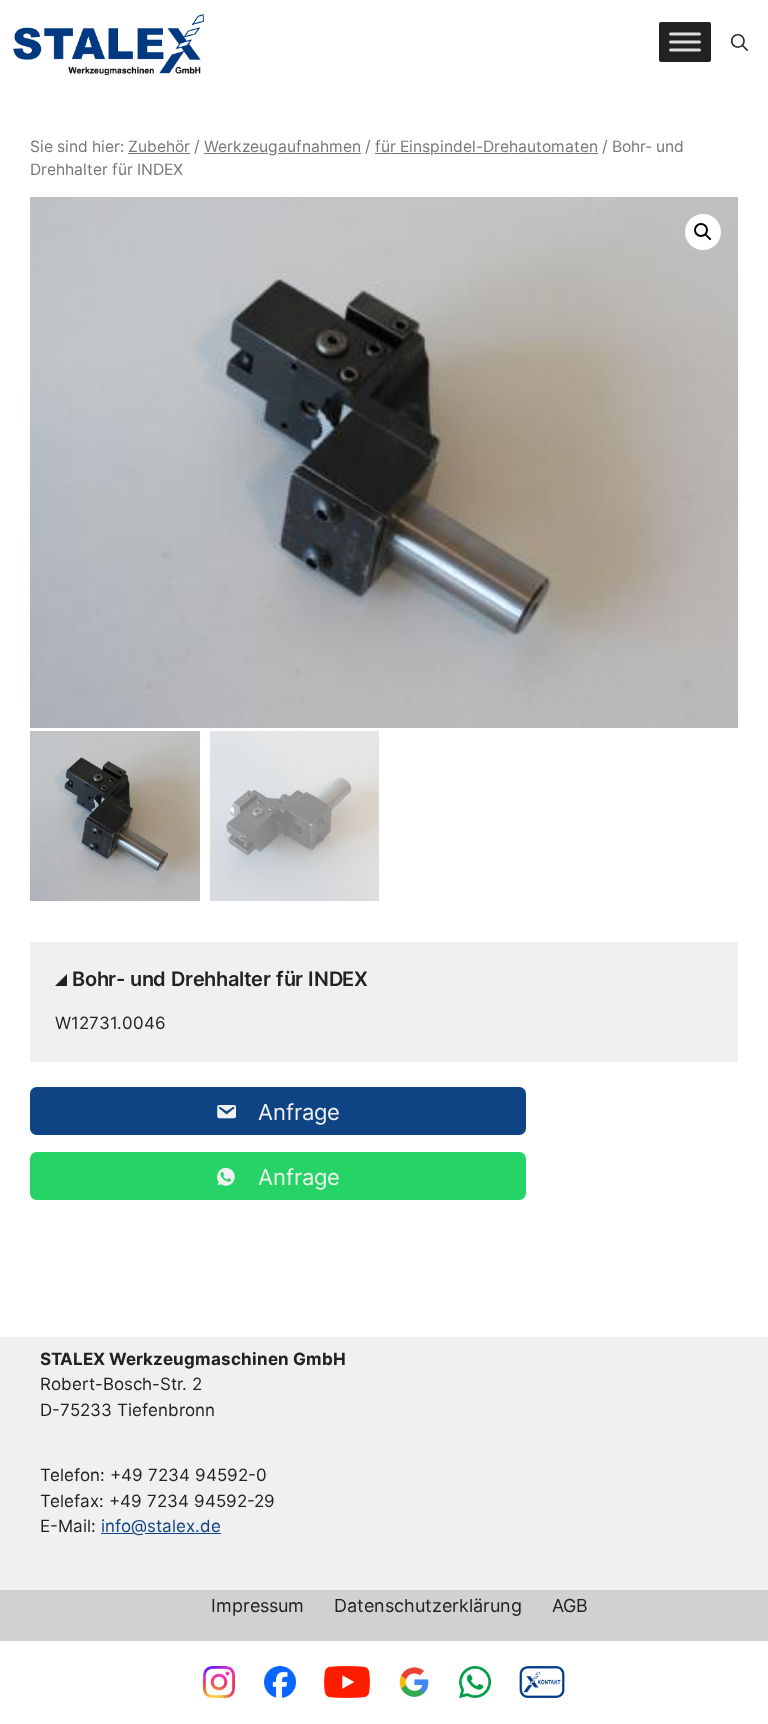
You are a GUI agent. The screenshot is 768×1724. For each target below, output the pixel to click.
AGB (570, 1606)
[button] (739, 42)
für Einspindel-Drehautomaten (486, 146)
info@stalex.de (161, 1526)
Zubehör (159, 146)
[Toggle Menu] (685, 42)
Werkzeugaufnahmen (282, 146)
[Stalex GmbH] (110, 42)
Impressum (257, 1606)
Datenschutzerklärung (428, 1606)
